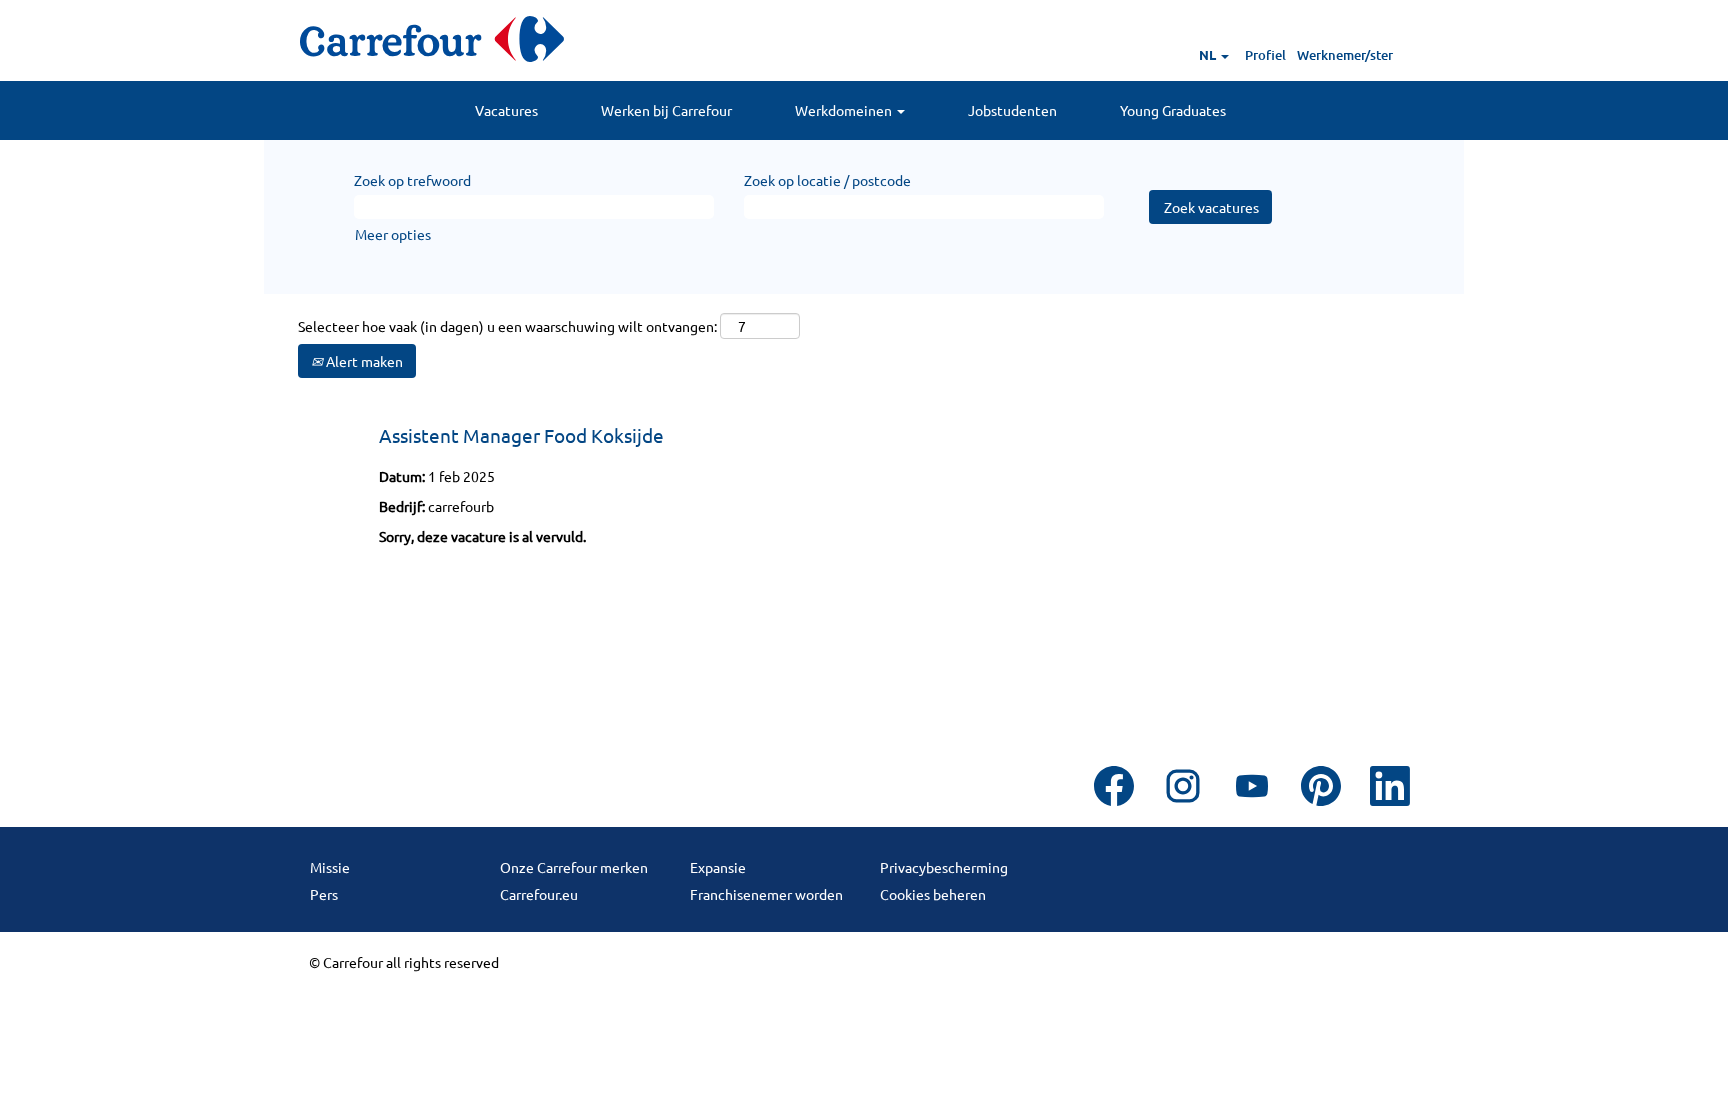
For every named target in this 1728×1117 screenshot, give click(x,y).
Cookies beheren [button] (933, 894)
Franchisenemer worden (766, 894)
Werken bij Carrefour (666, 110)
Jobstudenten (1012, 110)
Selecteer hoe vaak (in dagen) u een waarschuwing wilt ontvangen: (507, 326)
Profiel (1265, 55)
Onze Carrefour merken (574, 867)
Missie (330, 867)
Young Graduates (1173, 110)
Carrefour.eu (539, 894)
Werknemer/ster (1345, 55)
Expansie (718, 867)
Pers (324, 894)
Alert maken (363, 361)
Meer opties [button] (393, 234)
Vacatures (506, 110)
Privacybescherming (944, 867)
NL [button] (1209, 54)
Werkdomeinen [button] (845, 110)
